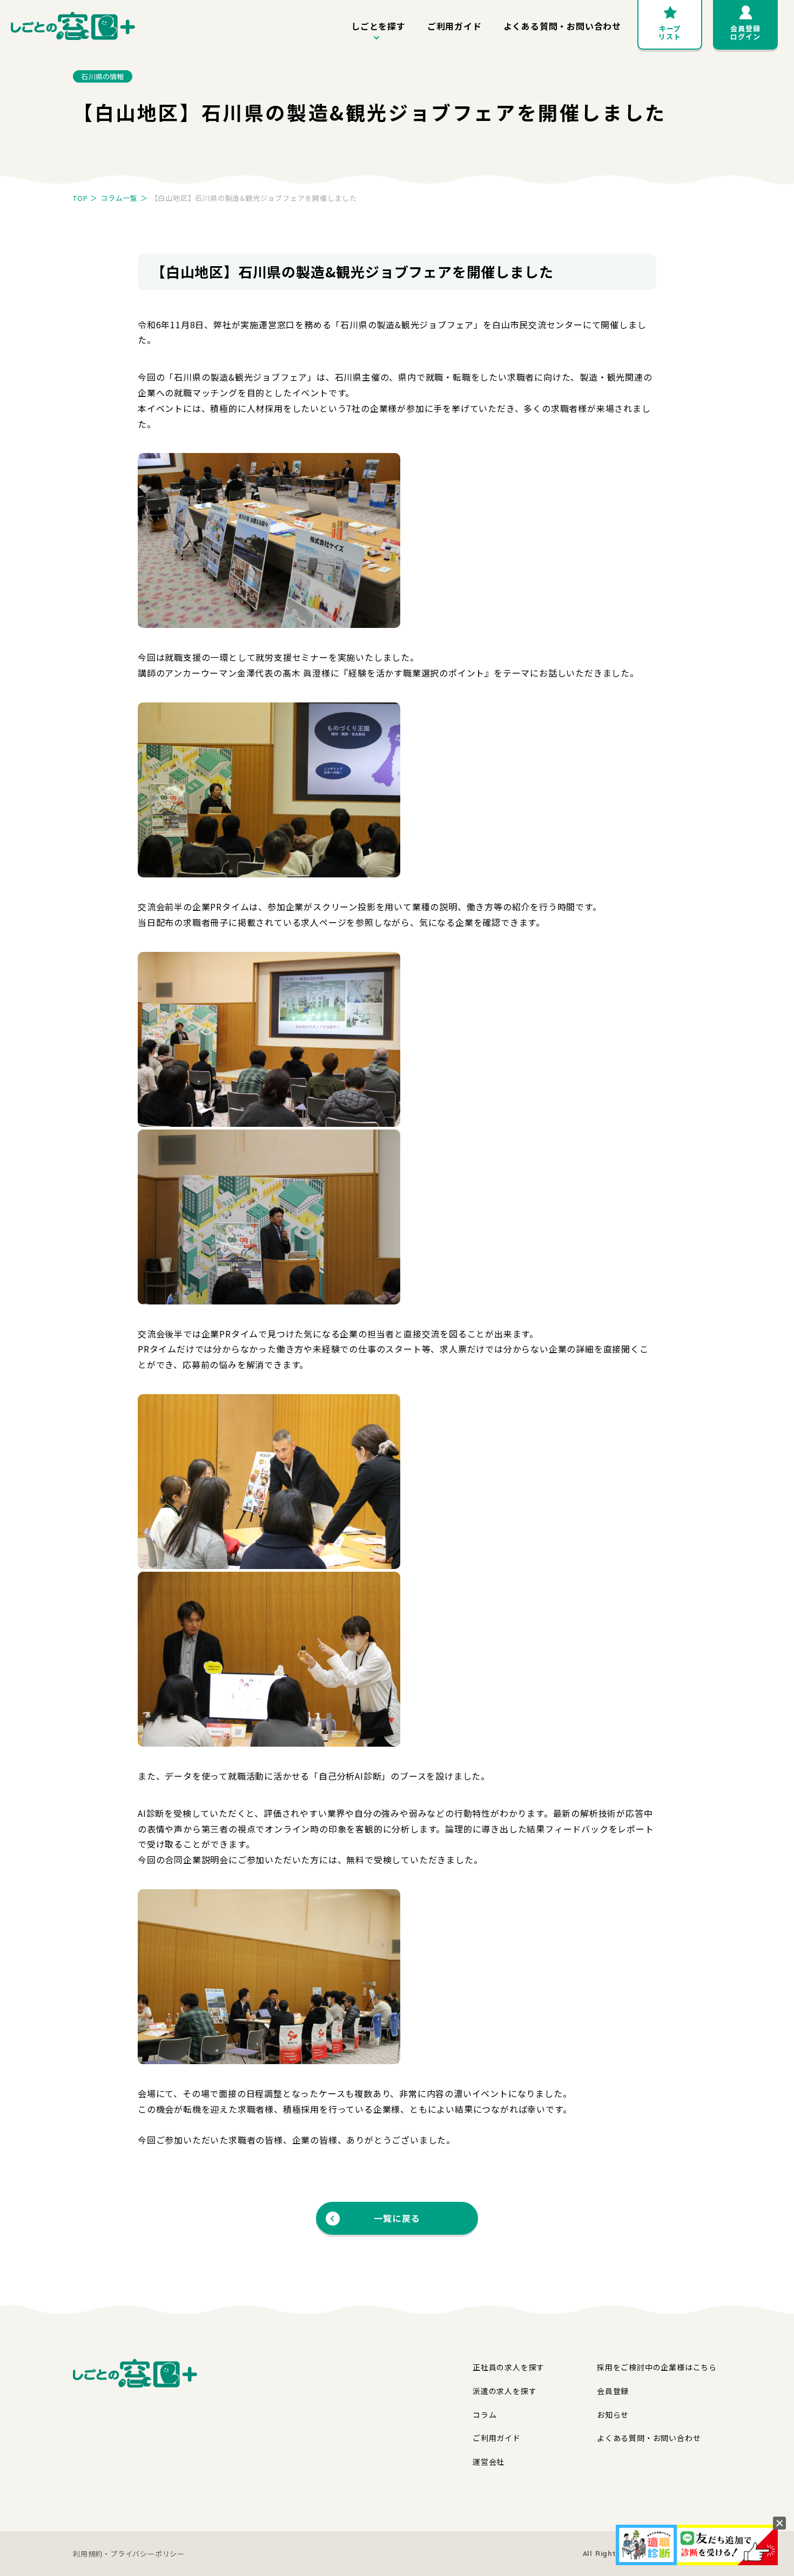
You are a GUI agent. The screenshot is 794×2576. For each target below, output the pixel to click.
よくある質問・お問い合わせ (562, 26)
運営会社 (489, 2462)
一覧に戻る (397, 2218)
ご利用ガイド (455, 26)
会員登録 (613, 2391)
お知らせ (613, 2415)
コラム (485, 2415)
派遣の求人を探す (504, 2391)
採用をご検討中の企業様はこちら (657, 2367)
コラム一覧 (119, 198)
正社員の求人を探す (509, 2367)
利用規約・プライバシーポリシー (129, 2554)
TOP (80, 198)
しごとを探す (378, 26)
